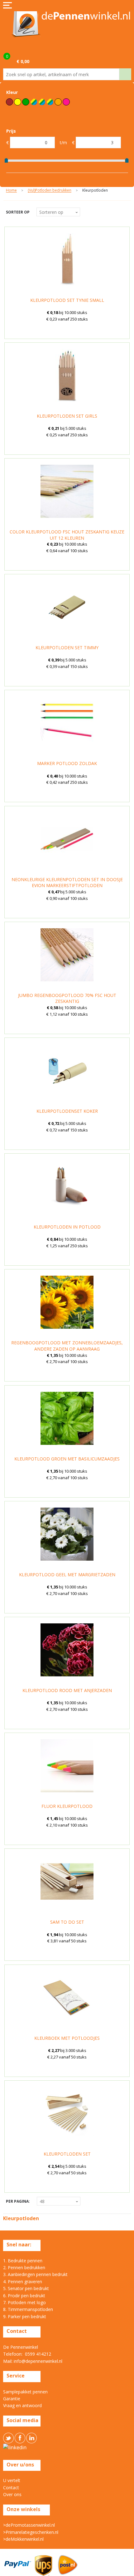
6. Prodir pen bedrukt (24, 2296)
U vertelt (12, 2480)
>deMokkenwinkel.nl (23, 2539)
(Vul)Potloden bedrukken (50, 191)
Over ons (12, 2494)
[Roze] (66, 102)
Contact (11, 2488)
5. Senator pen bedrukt (26, 2288)
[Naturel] (50, 102)
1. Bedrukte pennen (23, 2261)
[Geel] (18, 102)
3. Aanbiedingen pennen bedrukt (35, 2274)
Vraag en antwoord (22, 2405)
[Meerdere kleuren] (34, 102)
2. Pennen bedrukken (24, 2267)
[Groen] (26, 102)
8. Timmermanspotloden (28, 2309)
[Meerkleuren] (42, 102)
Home (11, 191)
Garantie (12, 2399)
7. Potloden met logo (24, 2302)
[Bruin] (10, 102)
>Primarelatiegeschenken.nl (31, 2532)
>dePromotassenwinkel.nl (29, 2525)
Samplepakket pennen (25, 2392)
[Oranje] (58, 102)
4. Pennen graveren (23, 2282)
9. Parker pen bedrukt (25, 2316)
